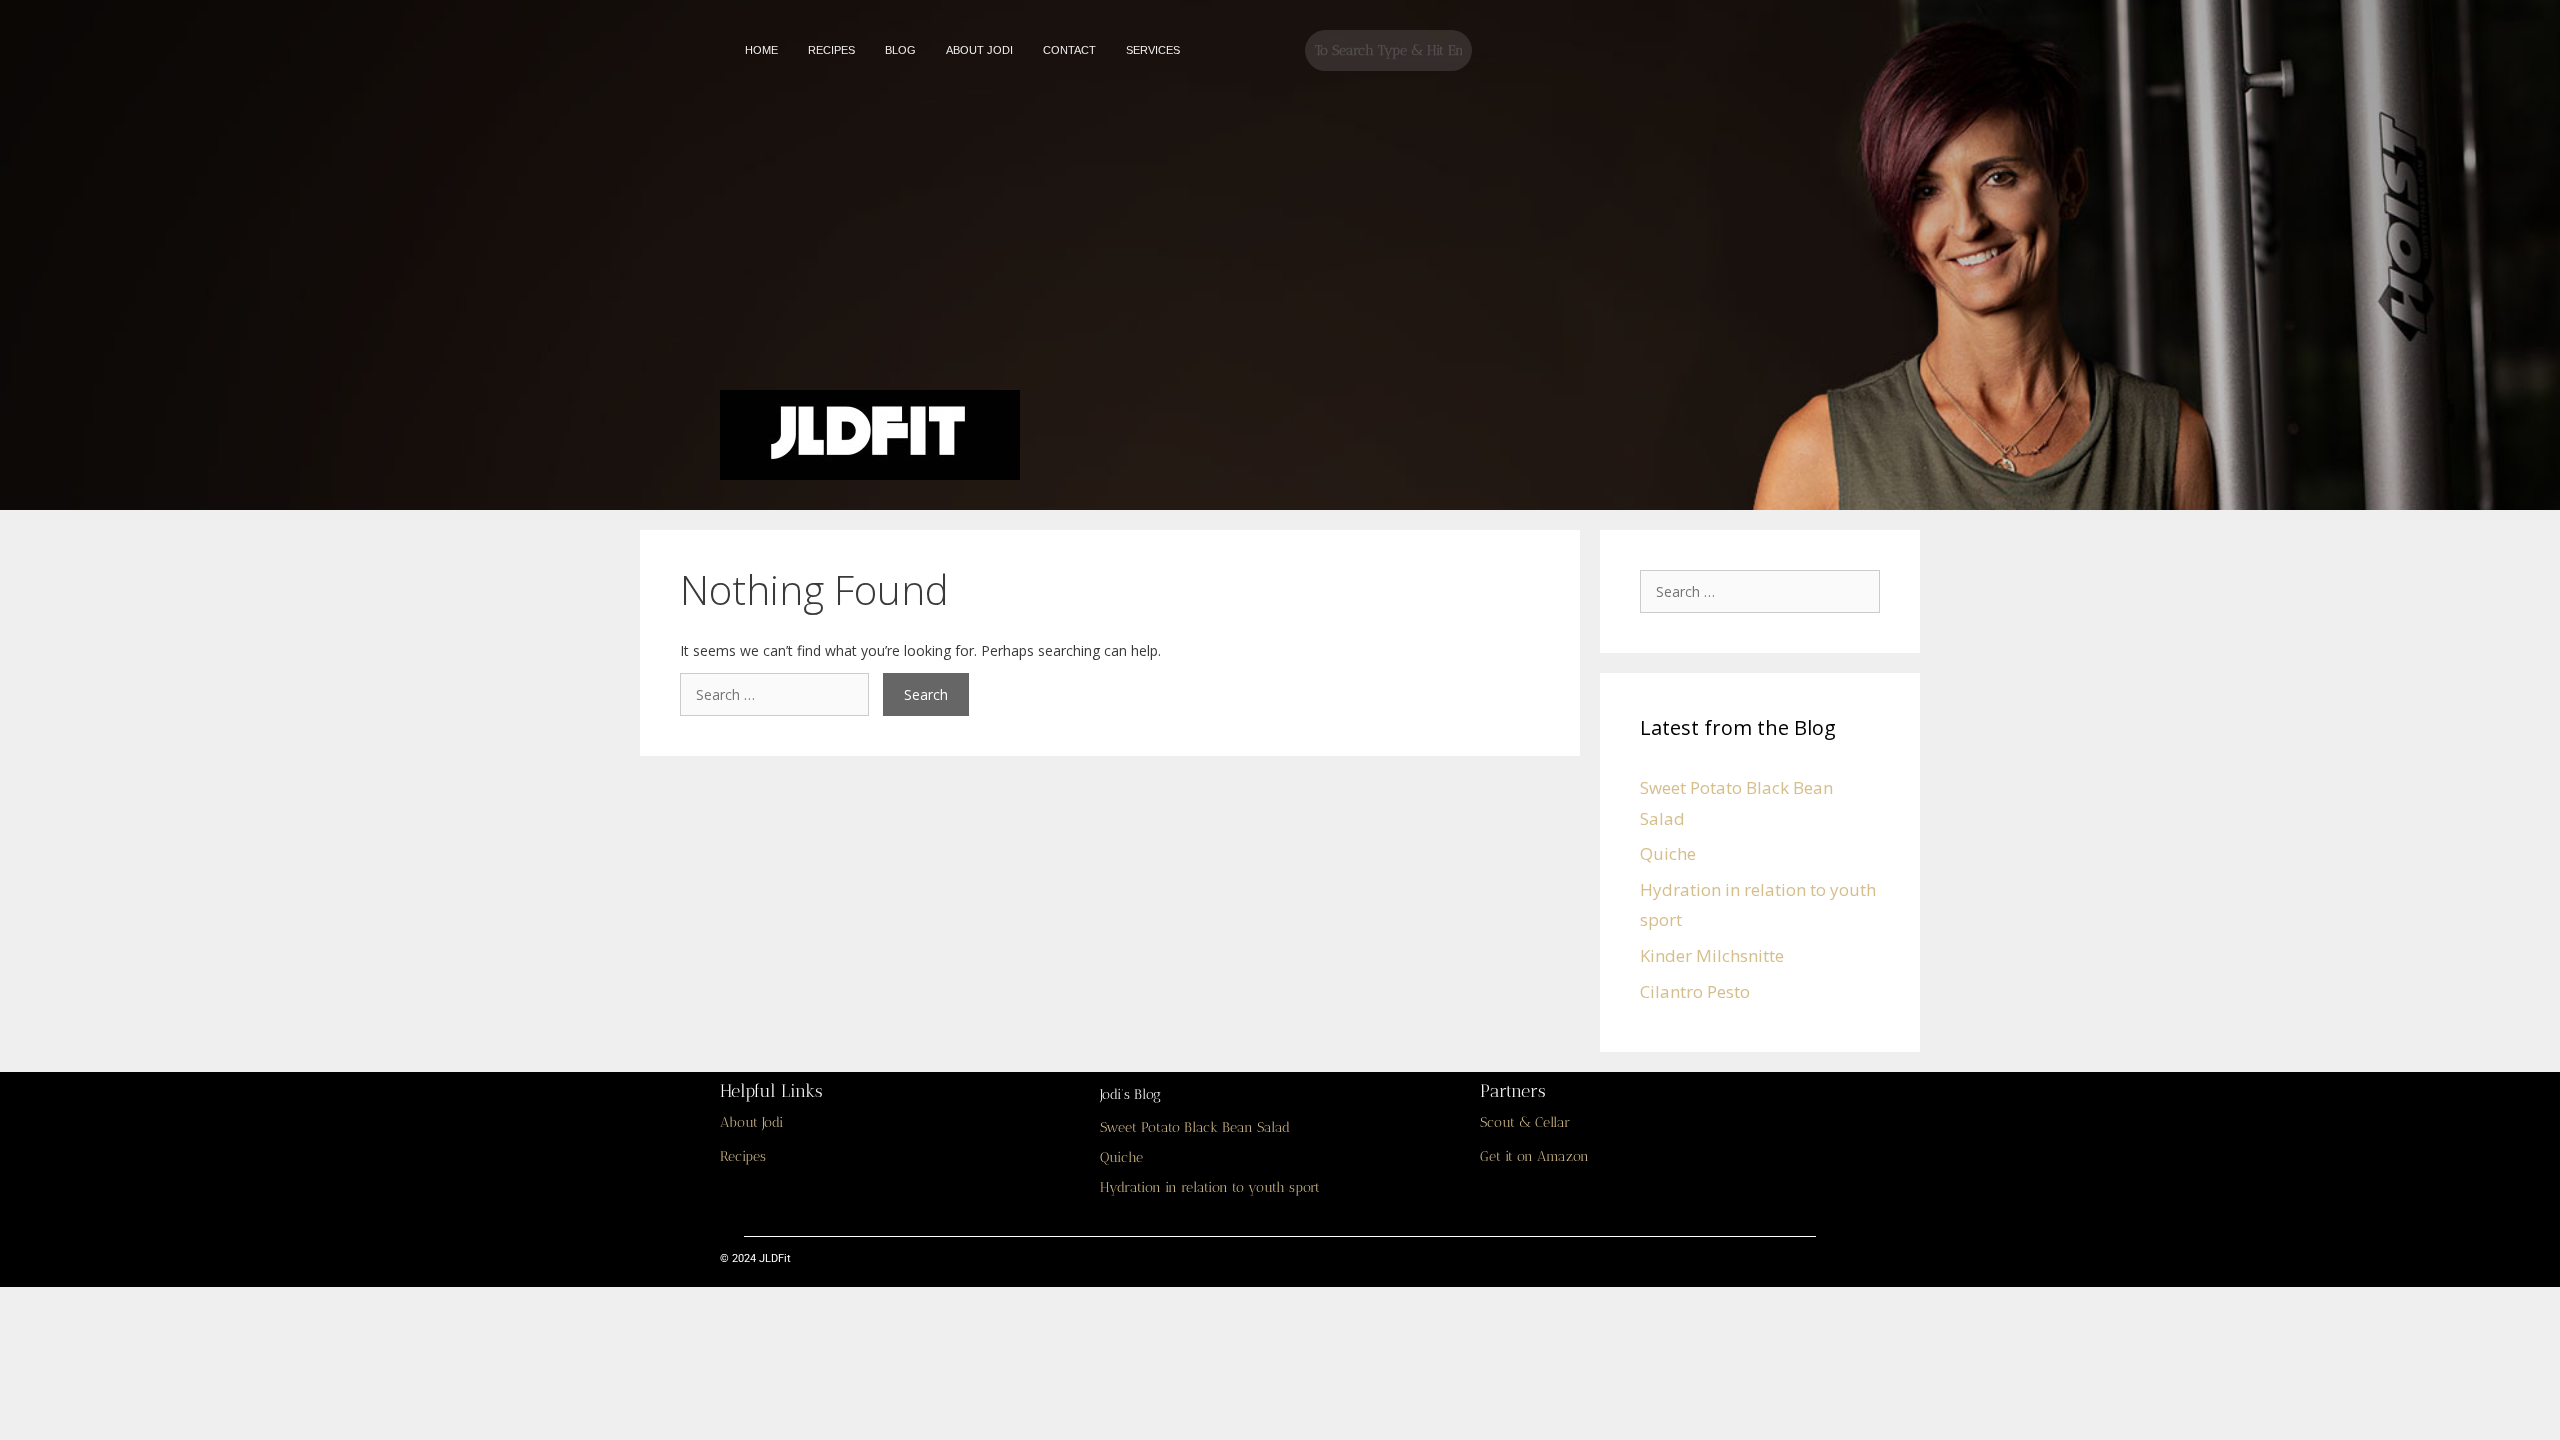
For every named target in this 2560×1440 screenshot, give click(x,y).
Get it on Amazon (1534, 1156)
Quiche (1668, 853)
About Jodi (751, 1122)
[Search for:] (781, 694)
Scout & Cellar (1525, 1122)
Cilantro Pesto (1695, 991)
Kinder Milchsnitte (1712, 955)
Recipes (743, 1156)
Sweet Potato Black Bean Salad (1195, 1127)
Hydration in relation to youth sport (1210, 1187)
